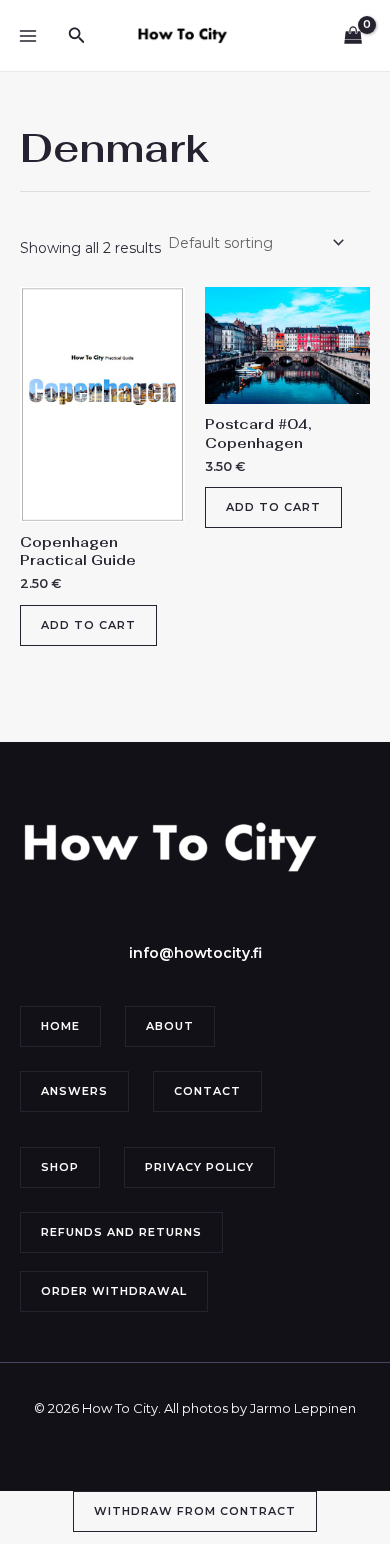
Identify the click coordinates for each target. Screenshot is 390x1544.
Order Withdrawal (114, 1291)
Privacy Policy (199, 1167)
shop (60, 1167)
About (170, 1026)
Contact (207, 1091)
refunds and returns (121, 1232)
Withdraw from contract (195, 1511)
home (60, 1026)
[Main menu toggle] (28, 36)
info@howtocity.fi (195, 953)
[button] (77, 36)
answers (74, 1091)
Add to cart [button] (88, 625)
